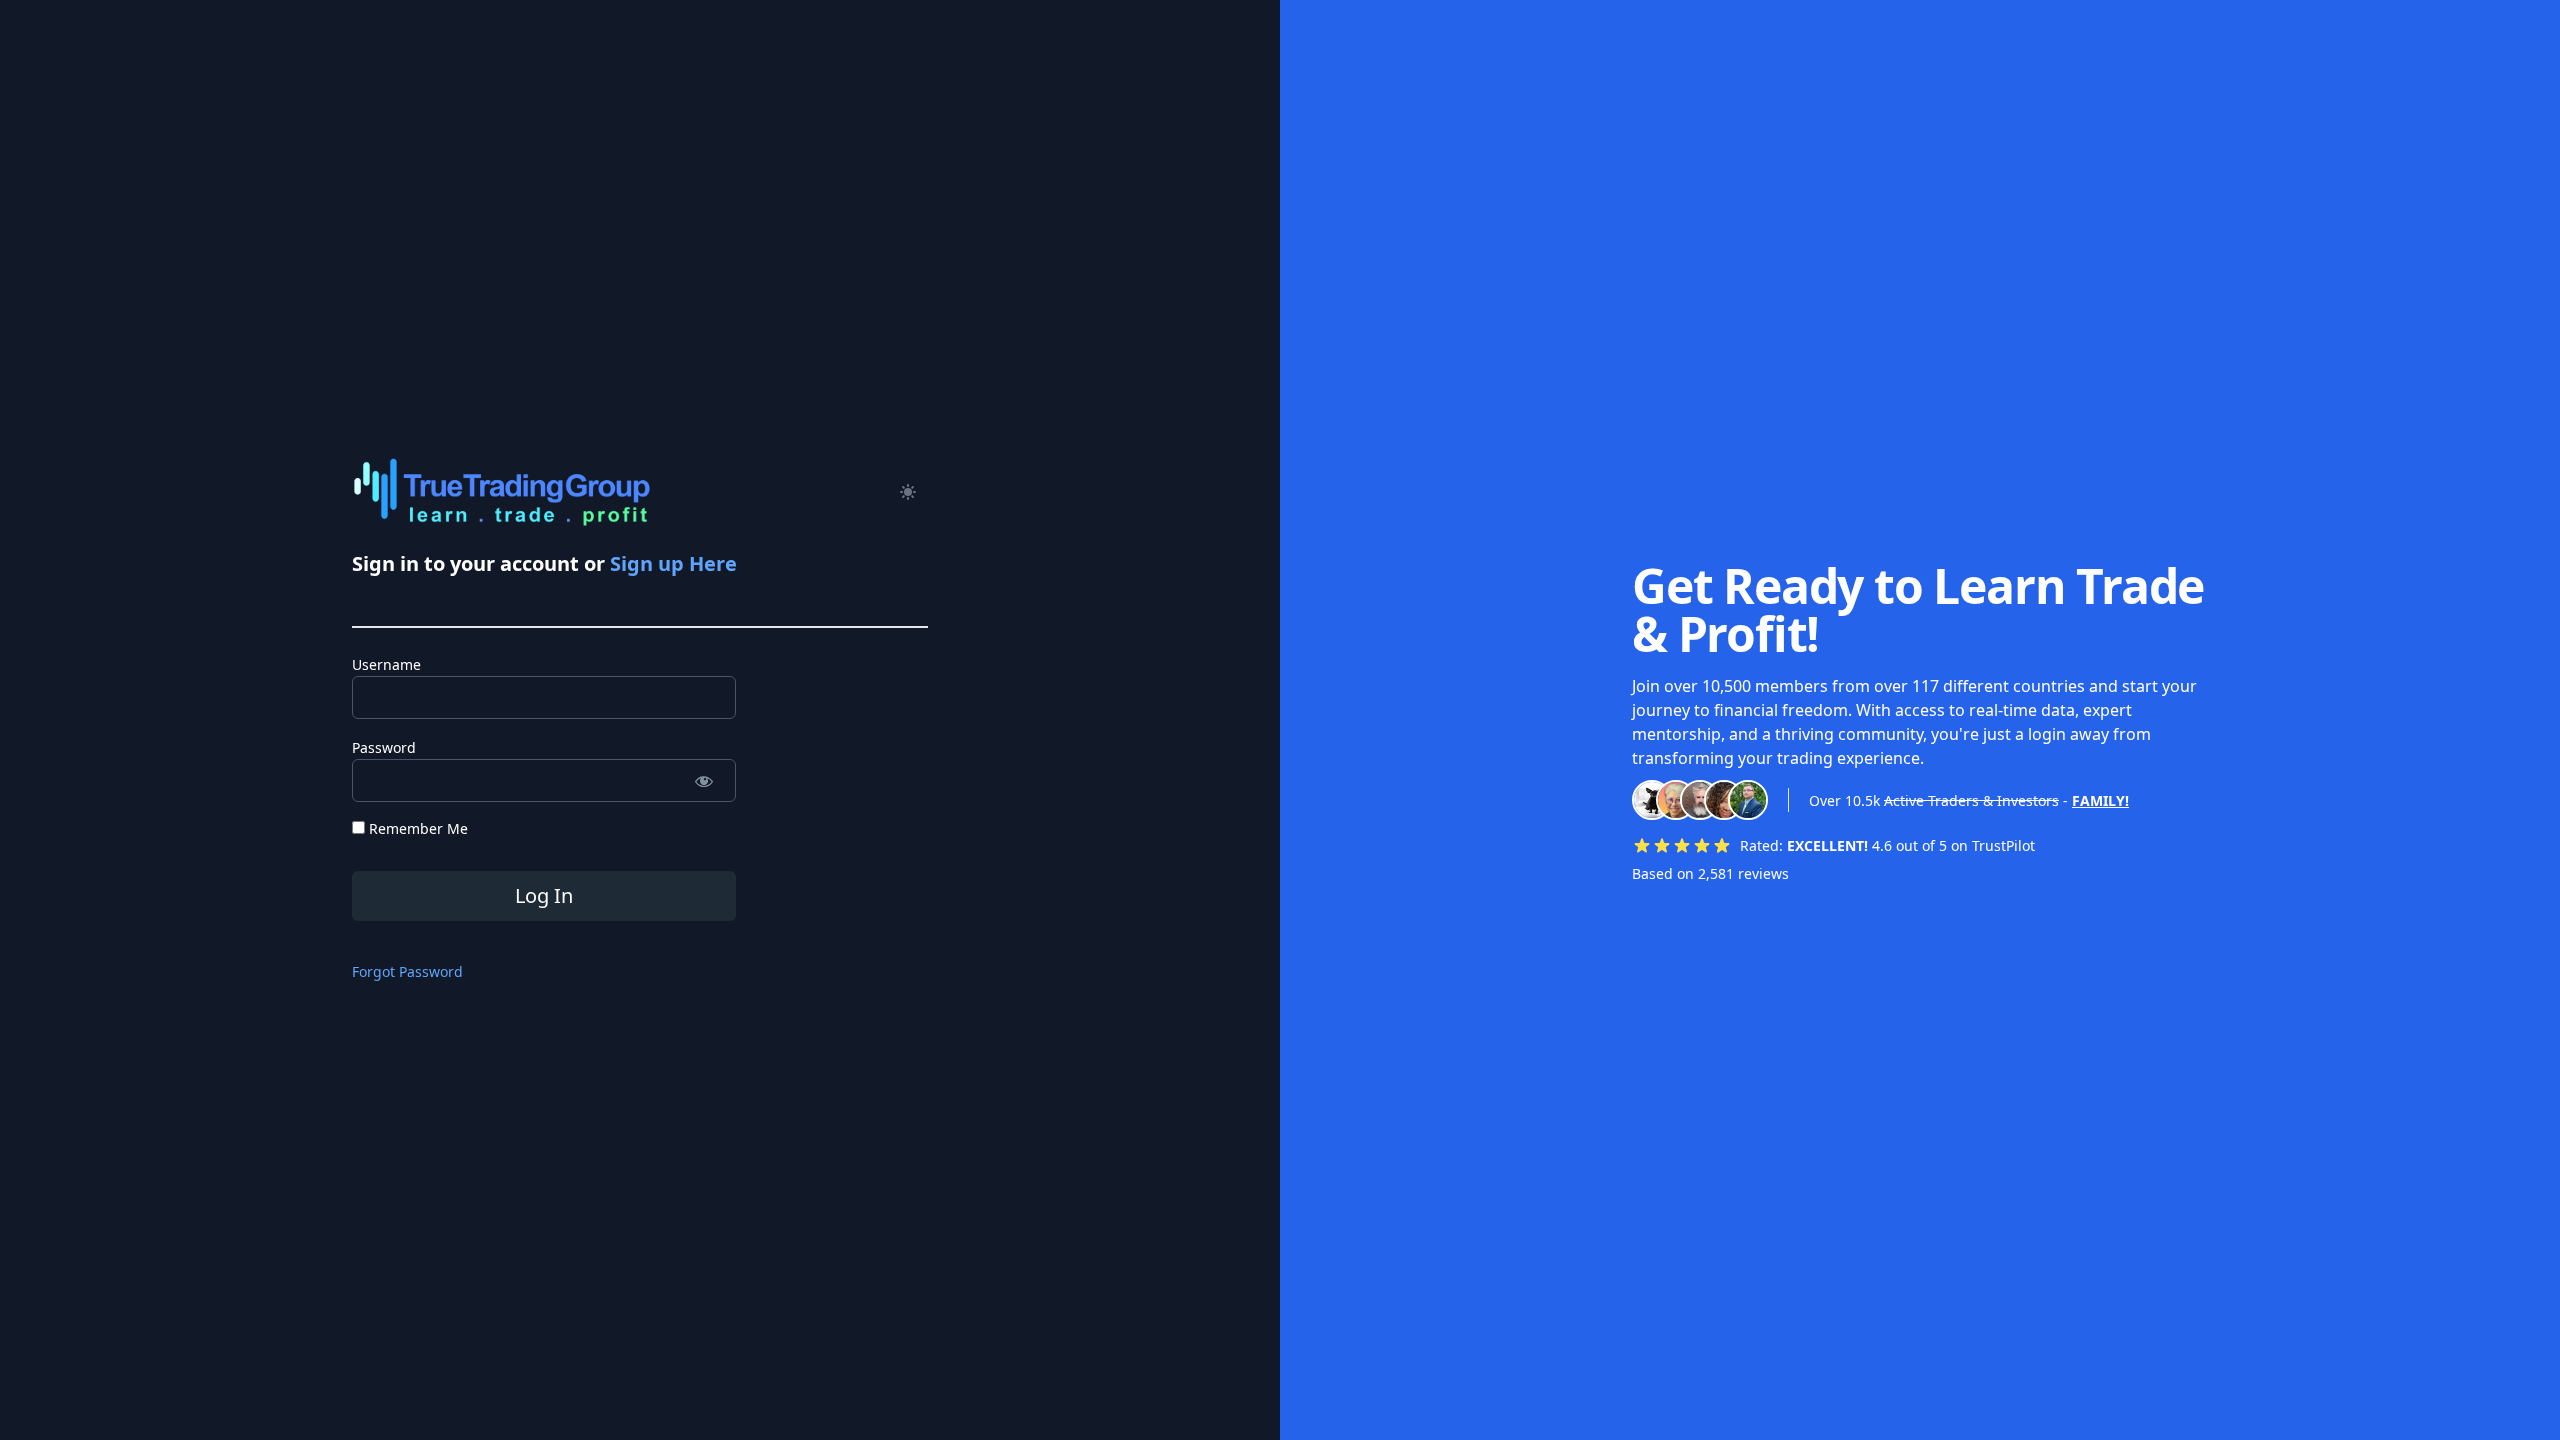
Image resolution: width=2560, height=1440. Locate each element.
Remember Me (416, 828)
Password (384, 747)
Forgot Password (407, 971)
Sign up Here (673, 563)
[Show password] (703, 780)
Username (386, 664)
